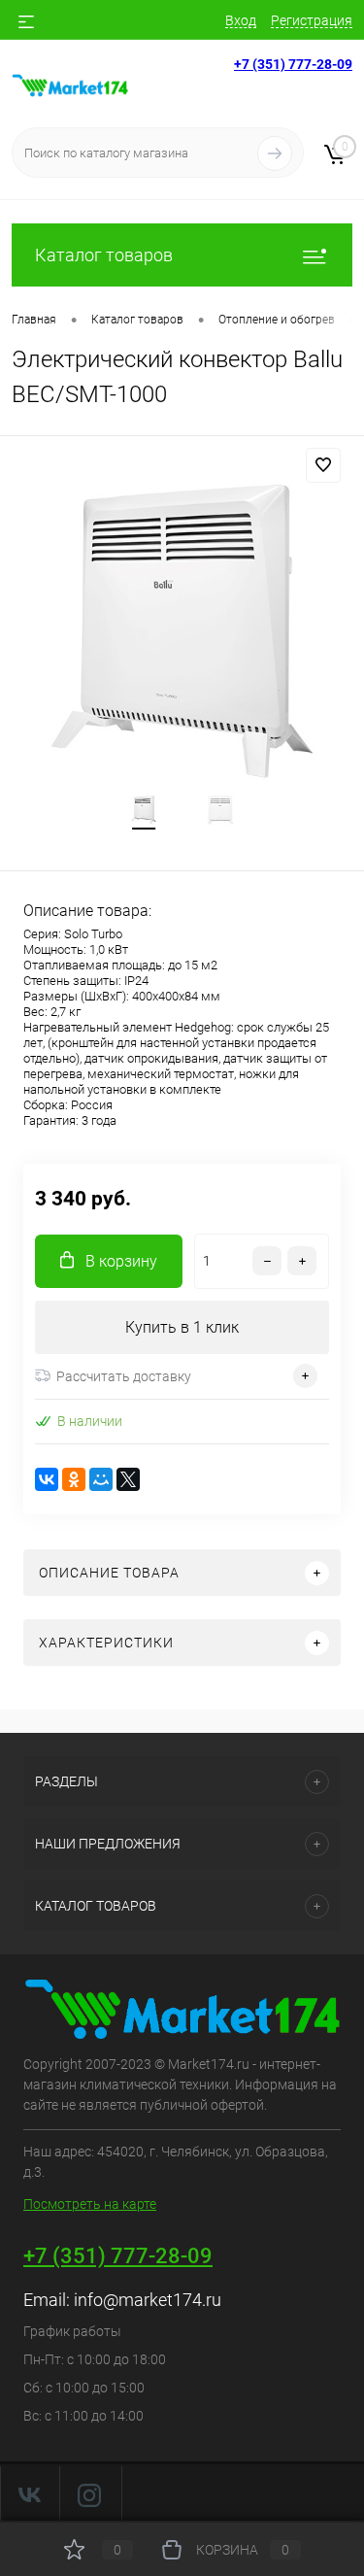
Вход (241, 20)
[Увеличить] (182, 633)
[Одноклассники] (74, 1479)
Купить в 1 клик (182, 1327)
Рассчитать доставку (124, 1376)
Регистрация (312, 20)
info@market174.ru (148, 2300)
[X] (128, 1479)
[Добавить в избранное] (323, 465)
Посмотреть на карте (90, 2204)
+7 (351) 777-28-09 (293, 64)
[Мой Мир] (101, 1479)
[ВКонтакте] (47, 1479)
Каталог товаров (104, 255)
